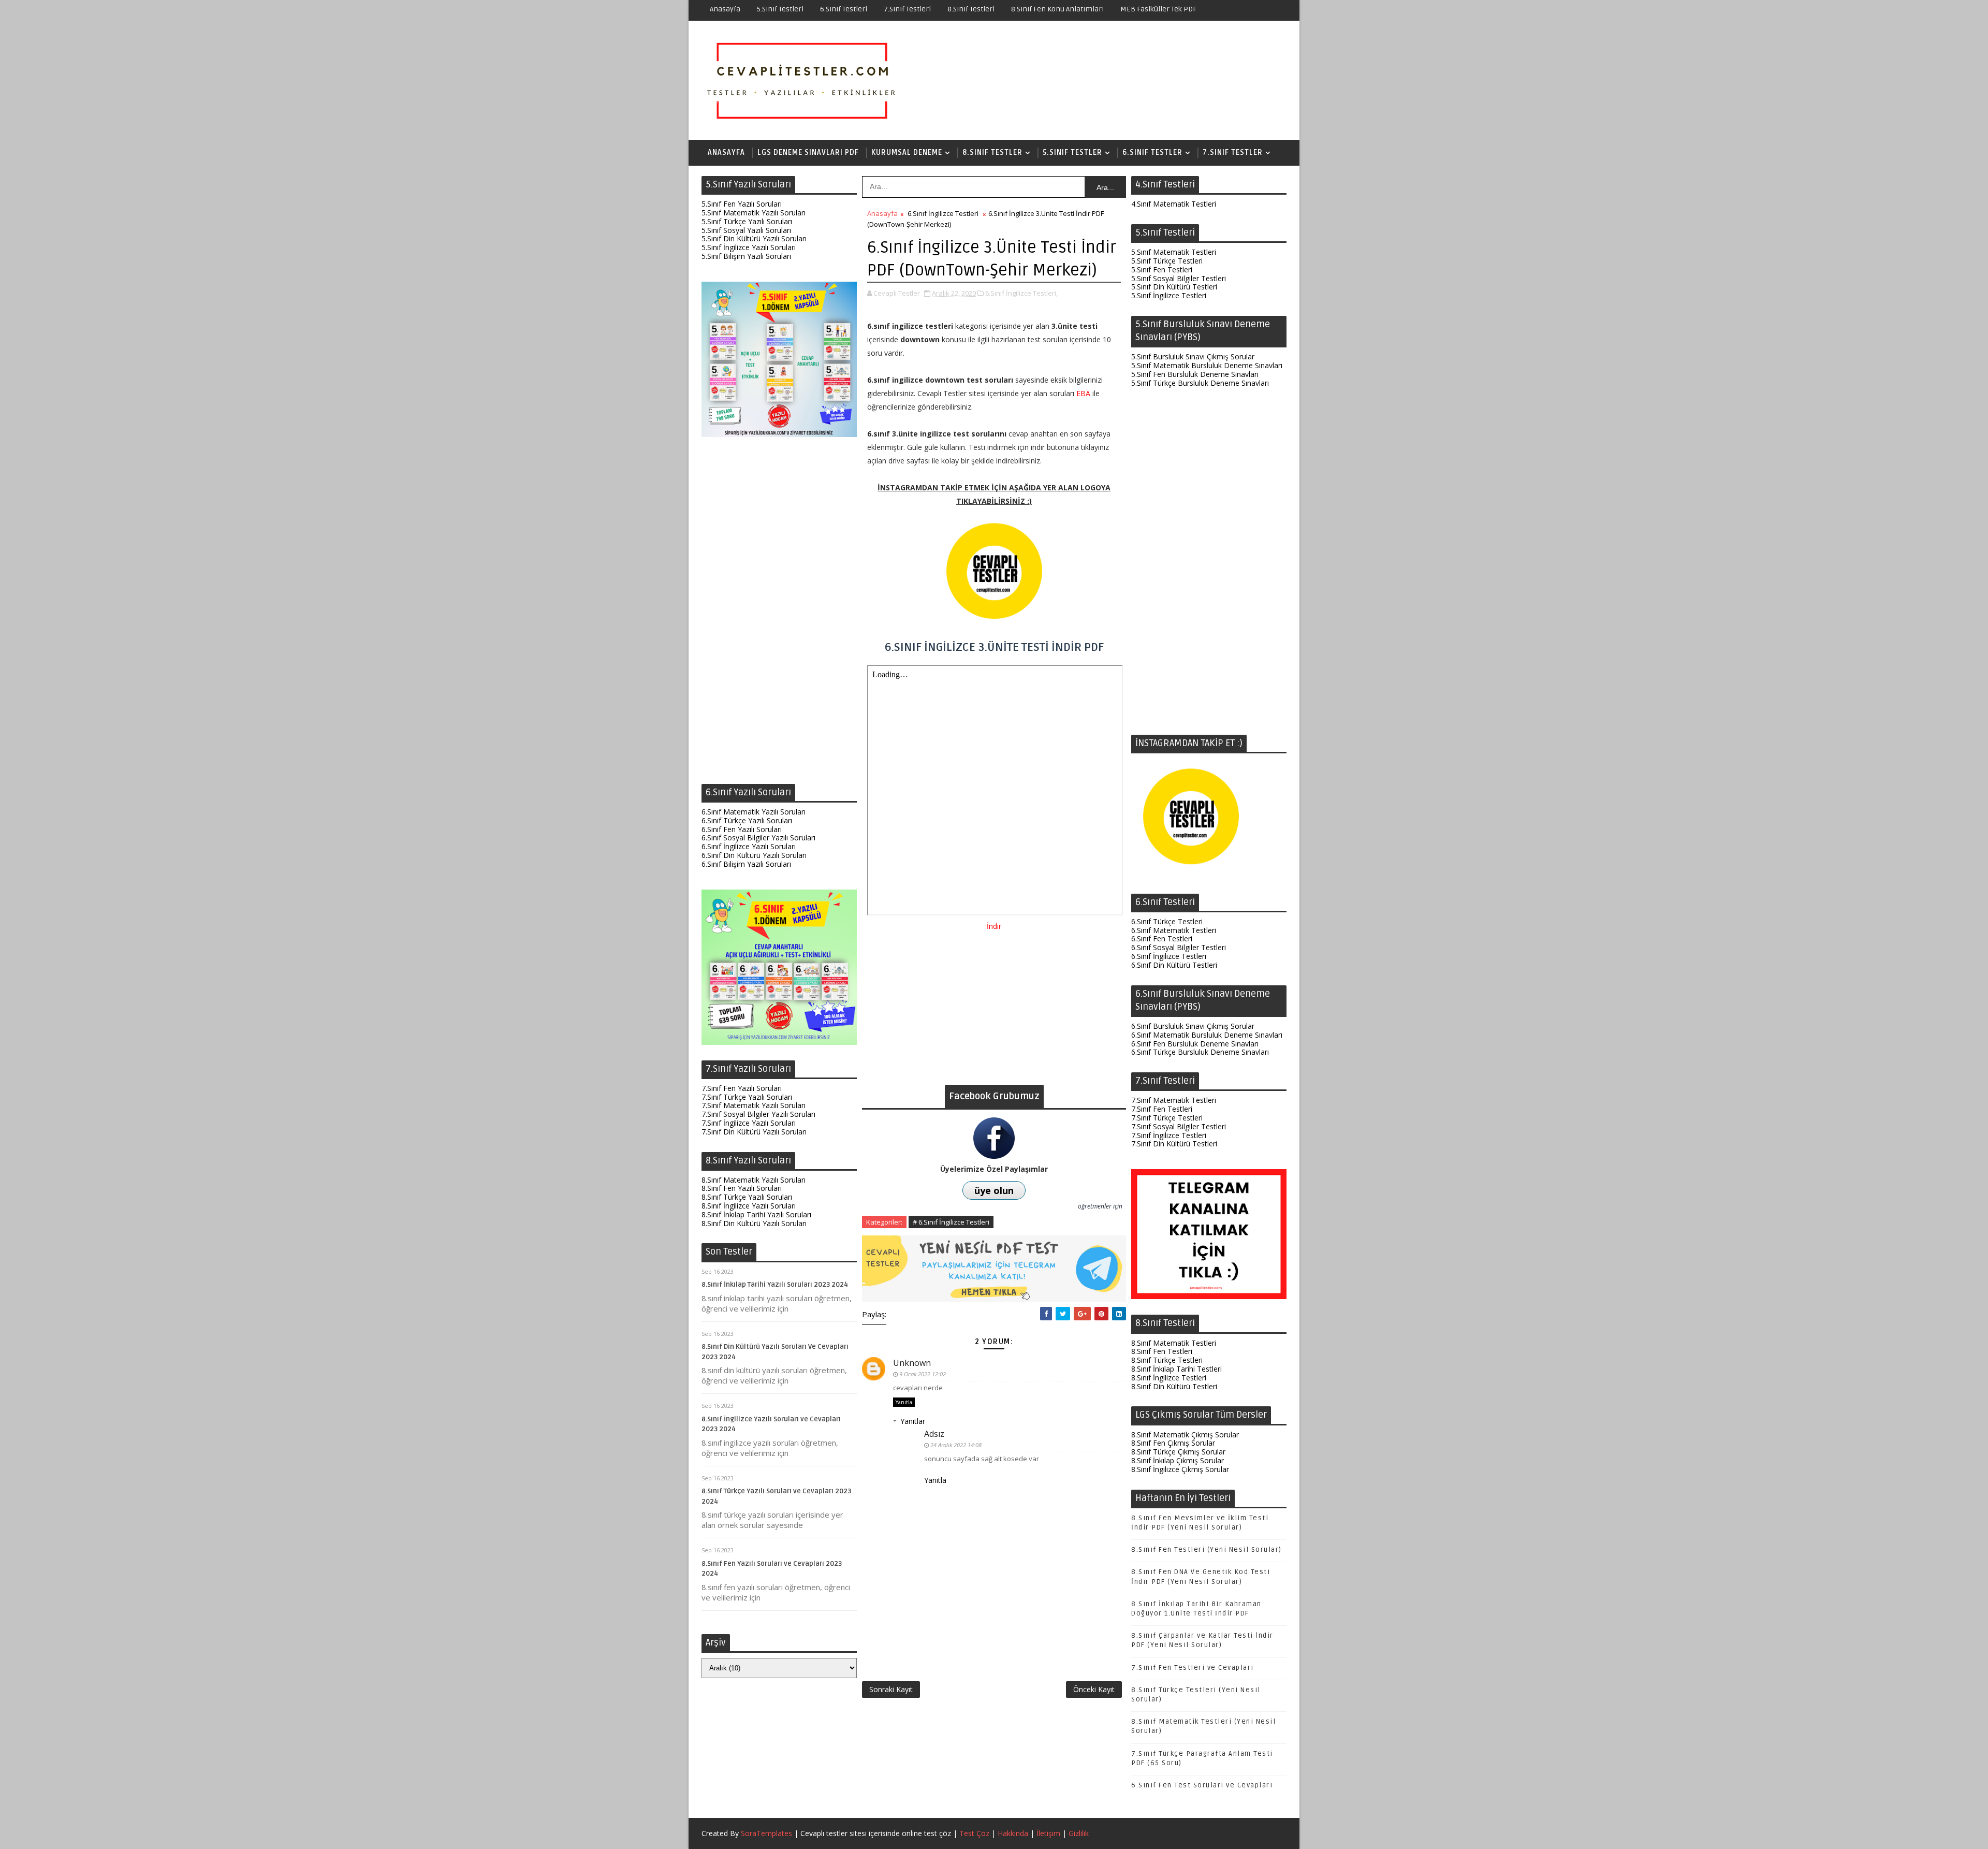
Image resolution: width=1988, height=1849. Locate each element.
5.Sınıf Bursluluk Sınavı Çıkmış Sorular (1193, 356)
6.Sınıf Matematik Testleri (1174, 930)
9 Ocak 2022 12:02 (923, 1374)
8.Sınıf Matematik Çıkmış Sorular (1185, 1435)
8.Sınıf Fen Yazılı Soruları (742, 1188)
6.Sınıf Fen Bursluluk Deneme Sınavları (1195, 1044)
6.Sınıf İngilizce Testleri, (1021, 293)
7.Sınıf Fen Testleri (1162, 1109)
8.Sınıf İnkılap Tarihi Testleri (1176, 1369)
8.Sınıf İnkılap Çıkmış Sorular (1178, 1460)
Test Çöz (974, 1833)
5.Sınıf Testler (1072, 152)
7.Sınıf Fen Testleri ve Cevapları (1193, 1668)
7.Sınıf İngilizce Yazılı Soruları (749, 1123)
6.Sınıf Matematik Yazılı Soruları (754, 812)
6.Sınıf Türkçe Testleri (1167, 921)
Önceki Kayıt (1094, 1689)
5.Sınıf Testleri (780, 9)
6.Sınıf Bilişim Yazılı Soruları (746, 864)
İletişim (1048, 1833)
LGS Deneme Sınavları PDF (808, 152)
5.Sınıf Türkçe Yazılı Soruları (747, 221)
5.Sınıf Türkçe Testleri (1167, 261)
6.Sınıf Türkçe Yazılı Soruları (747, 820)
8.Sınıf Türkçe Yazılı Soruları (747, 1197)
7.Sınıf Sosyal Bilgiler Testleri (1179, 1126)
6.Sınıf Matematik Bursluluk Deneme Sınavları (1207, 1035)
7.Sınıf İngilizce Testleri (1169, 1135)
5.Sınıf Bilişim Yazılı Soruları (746, 256)
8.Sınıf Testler (992, 152)
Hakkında (1013, 1833)
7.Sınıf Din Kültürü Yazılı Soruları (754, 1132)
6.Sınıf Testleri (844, 9)
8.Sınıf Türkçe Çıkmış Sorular (1178, 1452)
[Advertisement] (779, 613)
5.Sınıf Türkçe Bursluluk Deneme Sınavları (1200, 383)
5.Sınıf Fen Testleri (1162, 270)
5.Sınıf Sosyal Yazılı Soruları (746, 230)
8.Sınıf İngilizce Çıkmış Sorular (1180, 1469)
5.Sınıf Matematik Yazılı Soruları (754, 213)
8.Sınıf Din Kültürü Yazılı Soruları (754, 1223)
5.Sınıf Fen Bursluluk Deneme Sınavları (1195, 374)
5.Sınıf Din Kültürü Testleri (1174, 287)
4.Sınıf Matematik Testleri (1174, 204)
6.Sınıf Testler (1152, 152)
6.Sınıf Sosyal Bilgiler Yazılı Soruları (758, 838)
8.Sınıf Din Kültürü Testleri (1174, 1386)
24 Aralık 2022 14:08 (956, 1445)
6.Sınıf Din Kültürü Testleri (1174, 965)
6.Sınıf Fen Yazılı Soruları (742, 829)
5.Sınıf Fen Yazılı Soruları (742, 204)
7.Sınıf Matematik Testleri (1174, 1100)
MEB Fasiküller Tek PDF (1158, 9)
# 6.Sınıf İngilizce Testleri (951, 1222)
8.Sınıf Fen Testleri (1162, 1351)
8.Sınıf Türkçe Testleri (1167, 1360)
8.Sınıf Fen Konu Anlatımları (1057, 9)
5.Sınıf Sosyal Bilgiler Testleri (1179, 278)
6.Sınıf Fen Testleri (1162, 938)
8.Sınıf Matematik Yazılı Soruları (754, 1180)
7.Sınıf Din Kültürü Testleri (1174, 1144)
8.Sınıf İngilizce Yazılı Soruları (749, 1206)
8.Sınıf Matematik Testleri (1174, 1343)
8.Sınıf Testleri (971, 9)
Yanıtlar (913, 1421)
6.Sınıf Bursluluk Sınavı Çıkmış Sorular (1193, 1026)
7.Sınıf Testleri (907, 9)
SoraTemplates (766, 1833)
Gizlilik (1079, 1833)
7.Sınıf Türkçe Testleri (1167, 1118)
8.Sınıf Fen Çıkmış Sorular (1173, 1443)
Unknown (912, 1363)
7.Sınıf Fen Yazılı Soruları (742, 1088)
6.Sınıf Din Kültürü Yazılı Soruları (754, 855)
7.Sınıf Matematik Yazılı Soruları (754, 1105)
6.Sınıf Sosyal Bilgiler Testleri (1179, 947)
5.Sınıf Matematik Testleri (1174, 252)
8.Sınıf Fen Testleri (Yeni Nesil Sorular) (1207, 1550)
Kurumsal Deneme (907, 152)
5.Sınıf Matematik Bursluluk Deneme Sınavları (1207, 365)
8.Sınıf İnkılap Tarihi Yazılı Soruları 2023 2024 (775, 1285)
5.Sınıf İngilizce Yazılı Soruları (749, 247)
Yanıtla (904, 1402)
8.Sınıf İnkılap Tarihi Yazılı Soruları (756, 1214)
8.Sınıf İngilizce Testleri (1169, 1378)
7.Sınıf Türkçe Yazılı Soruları (747, 1097)
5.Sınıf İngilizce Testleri (1169, 295)
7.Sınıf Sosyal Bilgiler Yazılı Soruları (758, 1114)
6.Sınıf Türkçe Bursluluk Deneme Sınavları (1200, 1052)
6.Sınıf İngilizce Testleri (943, 213)
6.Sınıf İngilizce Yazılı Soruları (749, 846)
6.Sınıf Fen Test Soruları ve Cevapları (1202, 1785)
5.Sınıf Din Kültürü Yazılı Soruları (754, 238)
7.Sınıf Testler (1233, 152)
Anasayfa (725, 9)
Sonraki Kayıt (891, 1689)
